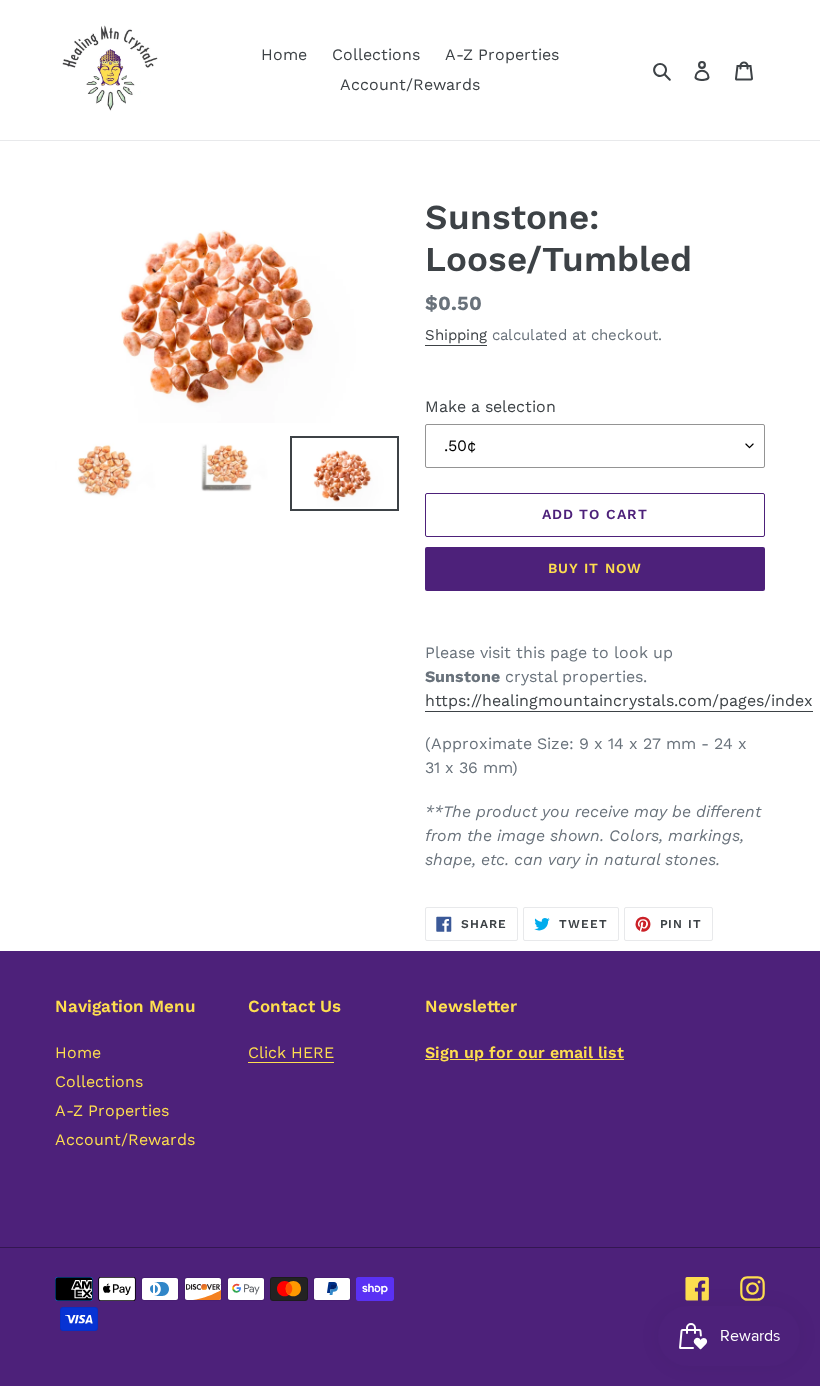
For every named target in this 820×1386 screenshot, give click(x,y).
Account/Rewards (125, 1139)
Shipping (456, 335)
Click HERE (291, 1052)
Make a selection (490, 406)
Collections (99, 1081)
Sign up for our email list (524, 1052)
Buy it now (595, 568)
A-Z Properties (112, 1110)
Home (78, 1052)
